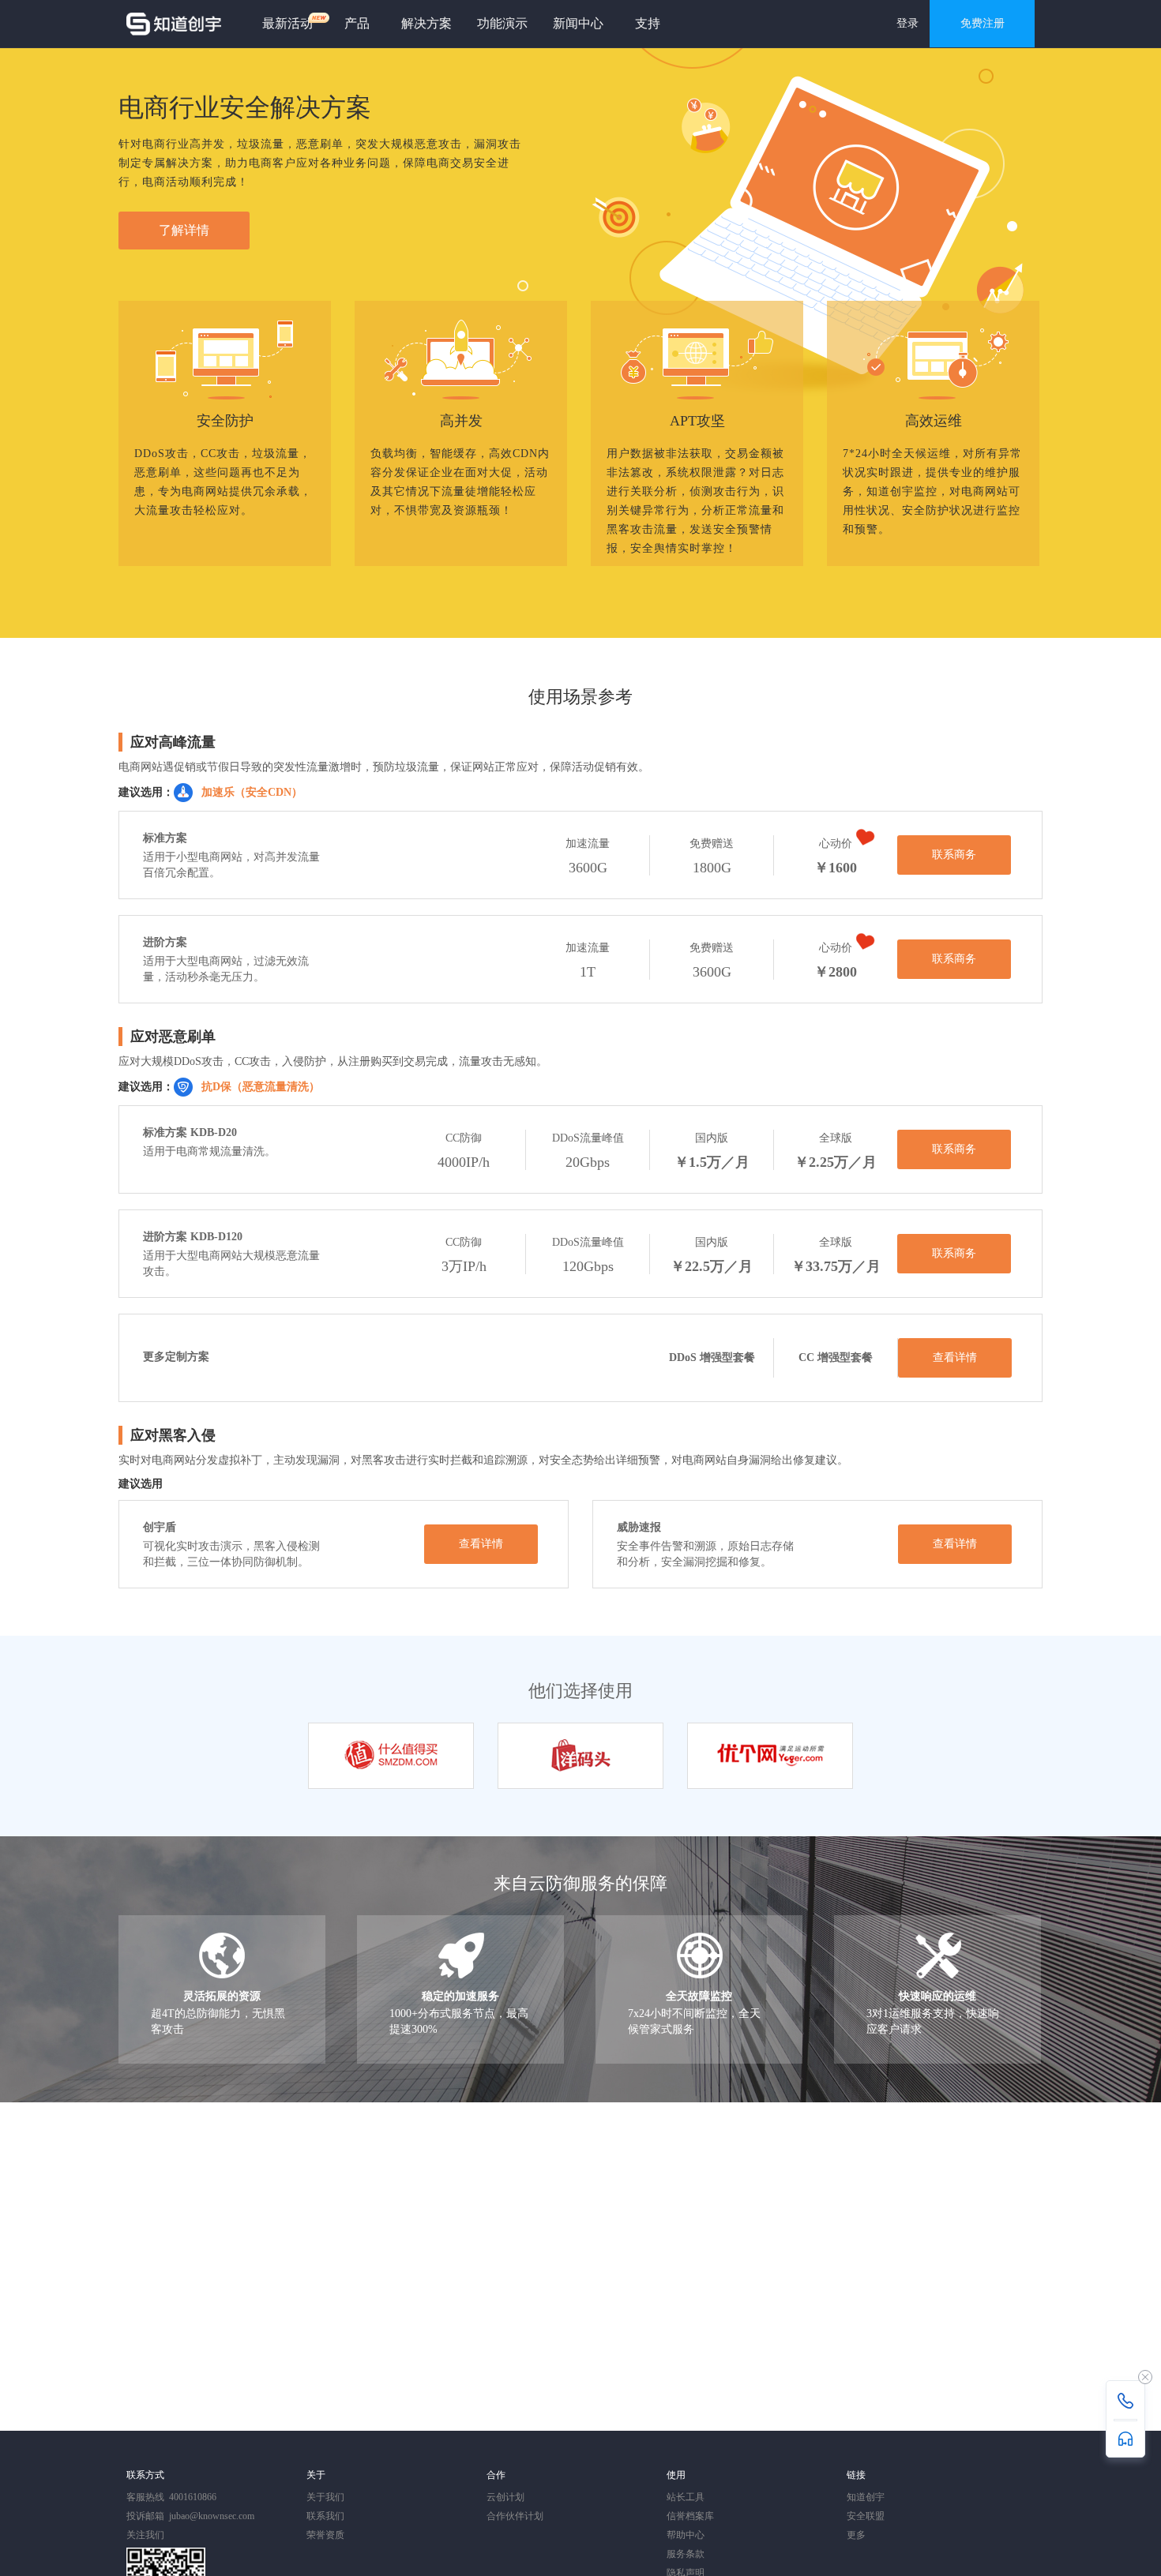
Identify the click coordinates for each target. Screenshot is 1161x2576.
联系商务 (954, 855)
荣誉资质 (325, 2535)
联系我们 (325, 2516)
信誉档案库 (690, 2516)
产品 (357, 23)
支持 (648, 23)
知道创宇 (866, 2497)
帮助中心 (686, 2535)
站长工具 (686, 2497)
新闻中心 (578, 23)
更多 (856, 2535)
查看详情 (955, 1357)
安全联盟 (866, 2516)
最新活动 (287, 23)
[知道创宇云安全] (174, 24)
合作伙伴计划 (515, 2516)
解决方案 (426, 23)
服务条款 (686, 2554)
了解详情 (184, 230)
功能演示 (502, 23)
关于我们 (325, 2497)
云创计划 (505, 2497)
